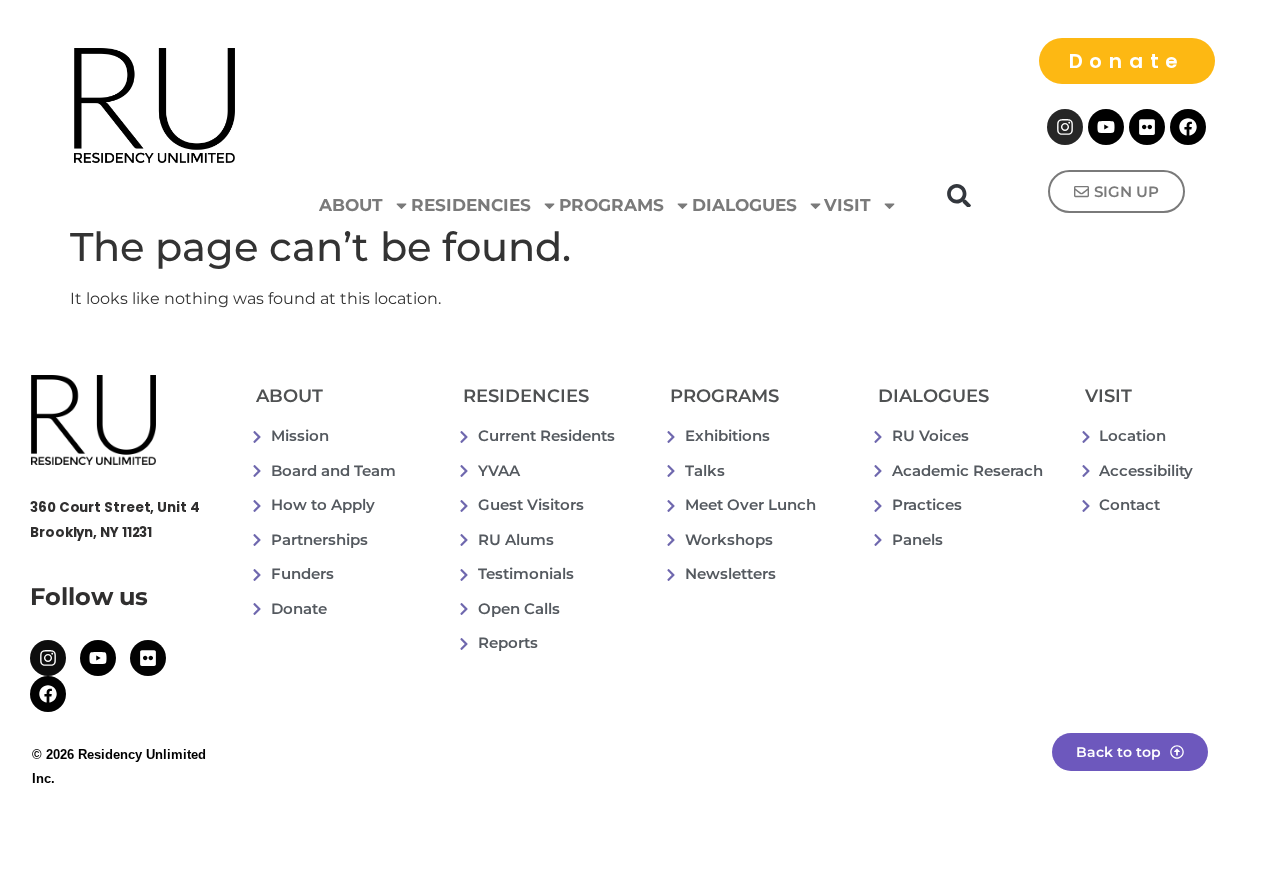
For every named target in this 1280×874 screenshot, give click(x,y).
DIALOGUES (744, 205)
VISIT (847, 205)
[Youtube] (1106, 127)
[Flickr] (1147, 127)
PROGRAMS (611, 205)
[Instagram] (1065, 127)
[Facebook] (1188, 127)
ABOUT (351, 205)
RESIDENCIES (471, 205)
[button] (959, 195)
